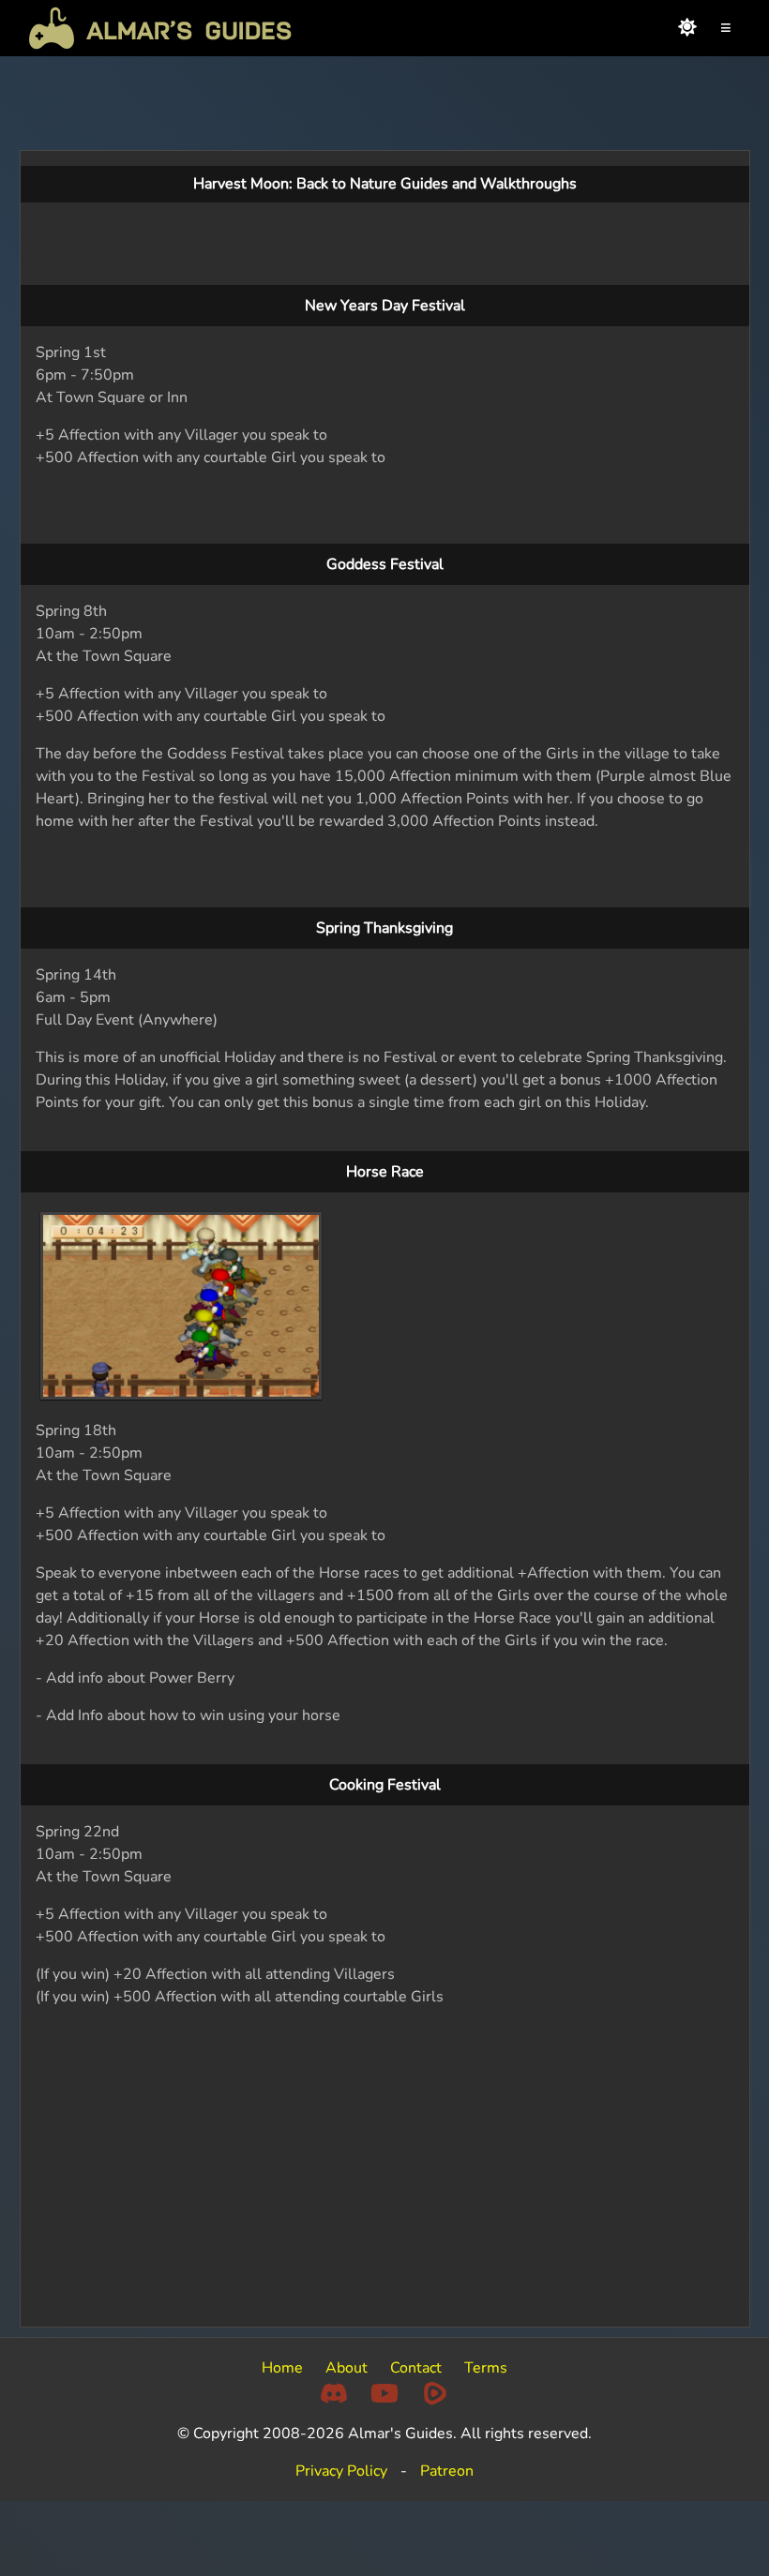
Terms (486, 2368)
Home (282, 2368)
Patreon (447, 2471)
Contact (416, 2368)
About (347, 2368)
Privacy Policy (341, 2471)
